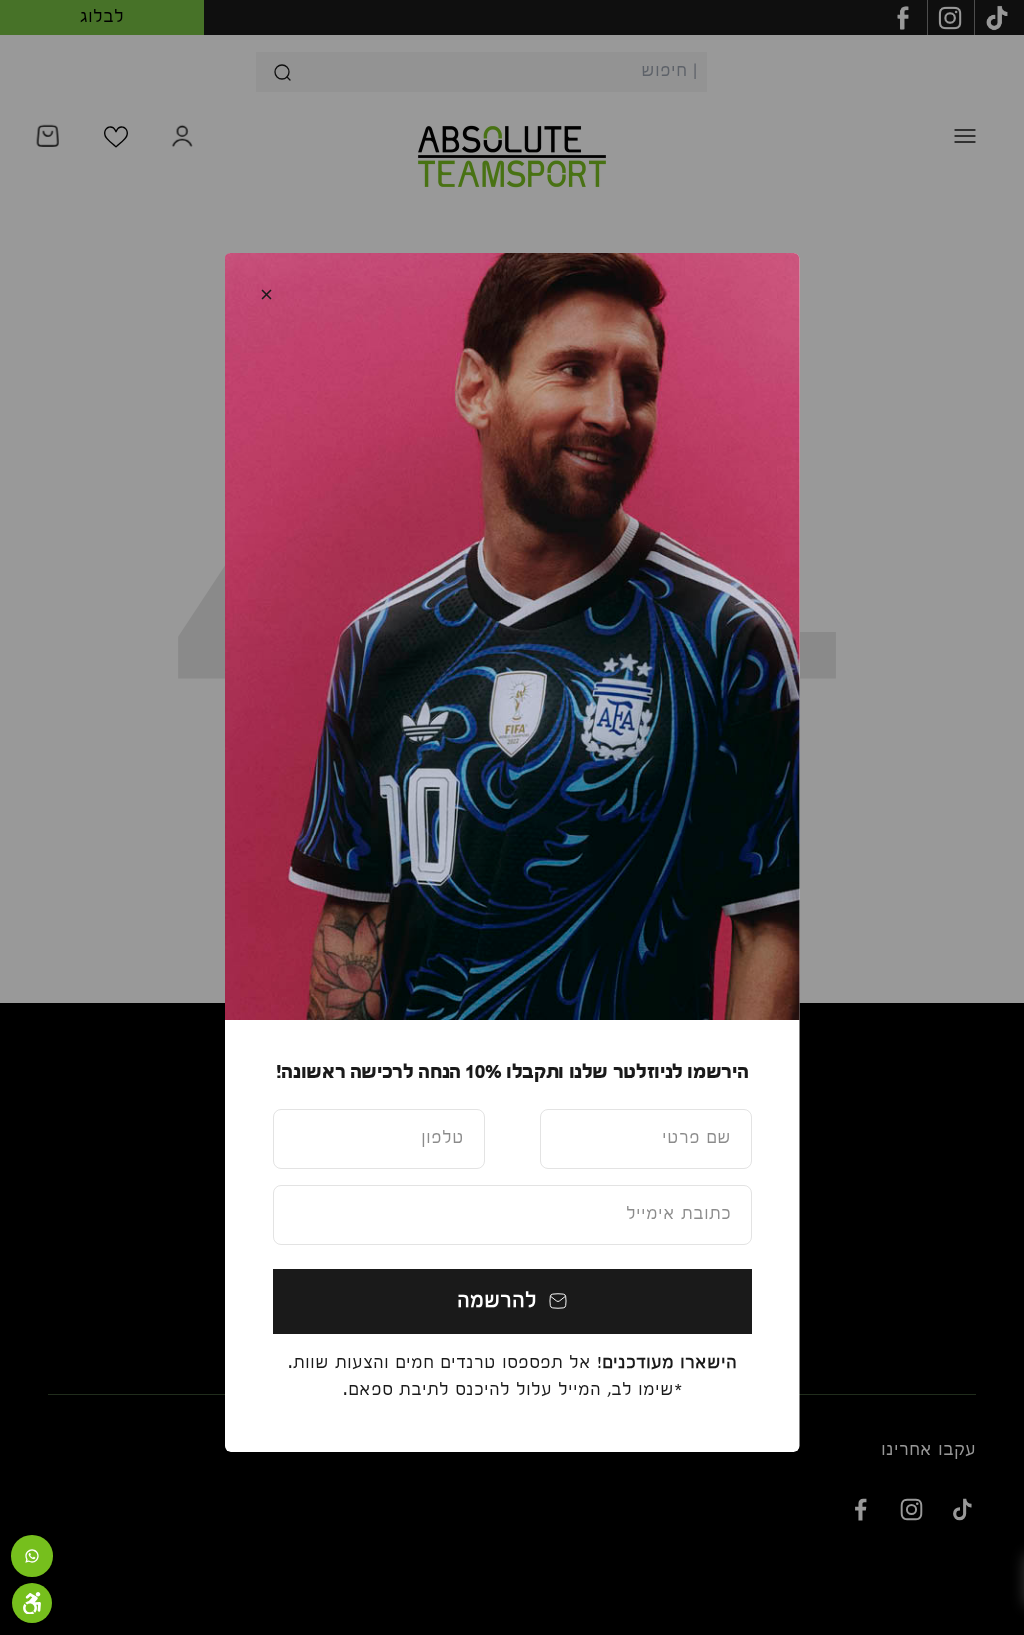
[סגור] (266, 294)
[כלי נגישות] (32, 1603)
